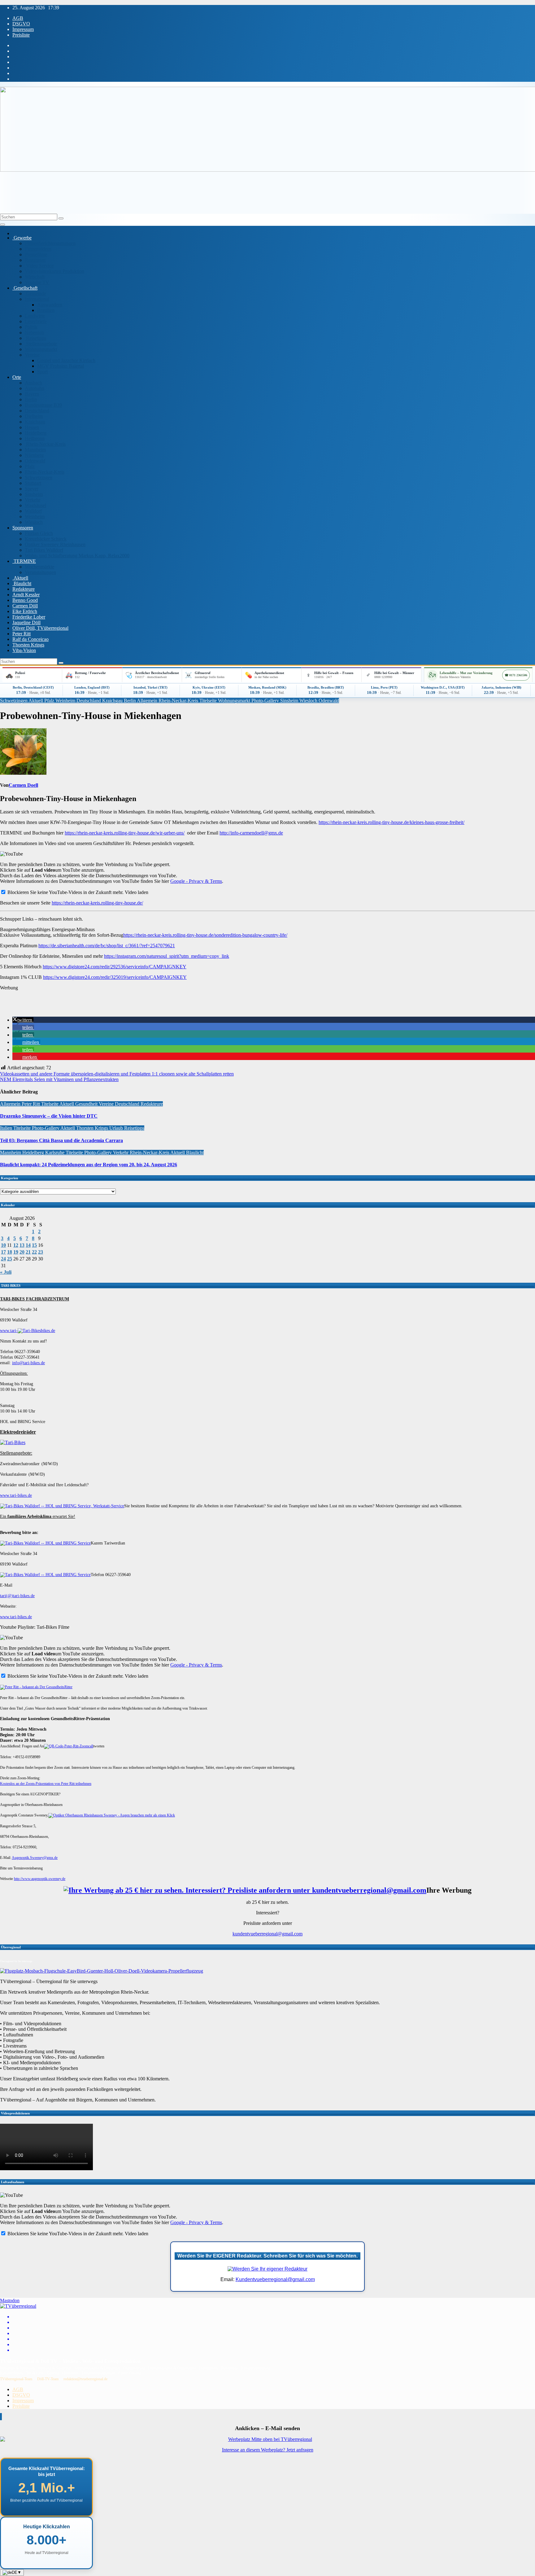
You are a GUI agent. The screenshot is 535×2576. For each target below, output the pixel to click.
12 (16, 1245)
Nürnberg (34, 455)
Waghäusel (35, 505)
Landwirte (35, 316)
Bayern (32, 394)
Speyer (32, 489)
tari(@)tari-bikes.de (17, 1596)
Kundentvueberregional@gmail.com (275, 2279)
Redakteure (24, 589)
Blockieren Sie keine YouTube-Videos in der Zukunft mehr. (65, 892)
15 (34, 1245)
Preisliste (21, 35)
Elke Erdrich (25, 611)
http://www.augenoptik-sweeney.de (40, 1879)
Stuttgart (33, 483)
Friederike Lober (29, 617)
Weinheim (35, 517)
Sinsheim (34, 494)
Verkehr (33, 500)
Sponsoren (23, 528)
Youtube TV (37, 282)
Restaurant (35, 260)
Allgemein (148, 701)
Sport (42, 372)
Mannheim (35, 450)
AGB (18, 18)
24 (3, 1259)
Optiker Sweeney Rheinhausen (55, 544)
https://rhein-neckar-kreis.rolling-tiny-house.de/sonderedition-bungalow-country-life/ (205, 935)
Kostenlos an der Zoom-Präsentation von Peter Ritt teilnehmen (46, 1784)
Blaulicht (22, 583)
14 (28, 1245)
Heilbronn (35, 438)
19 (16, 1252)
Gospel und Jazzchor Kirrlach (66, 360)
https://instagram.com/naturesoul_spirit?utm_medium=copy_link (167, 956)
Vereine (32, 355)
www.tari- (9, 1331)
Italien (7, 1128)
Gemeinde (35, 294)
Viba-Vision (24, 650)
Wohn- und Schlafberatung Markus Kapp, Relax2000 (77, 556)
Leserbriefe (36, 321)
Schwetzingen (39, 478)
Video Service (39, 266)
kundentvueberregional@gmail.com (267, 1934)
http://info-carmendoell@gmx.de (251, 833)
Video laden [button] (137, 892)
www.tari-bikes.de (16, 1495)
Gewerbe (22, 238)
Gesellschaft (25, 288)
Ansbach (33, 383)
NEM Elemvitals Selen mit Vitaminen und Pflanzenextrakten (59, 1079)
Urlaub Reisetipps (127, 1128)
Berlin (31, 399)
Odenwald (35, 461)
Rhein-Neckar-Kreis (45, 444)
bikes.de (48, 1331)
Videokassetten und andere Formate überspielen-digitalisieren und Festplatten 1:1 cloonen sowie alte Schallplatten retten (117, 1074)
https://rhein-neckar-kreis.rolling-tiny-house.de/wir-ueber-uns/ (125, 833)
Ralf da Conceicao (30, 639)
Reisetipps (35, 338)
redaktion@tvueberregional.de (85, 2379)
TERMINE (24, 561)
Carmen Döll (25, 606)
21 (28, 1252)
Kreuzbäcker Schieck (46, 539)
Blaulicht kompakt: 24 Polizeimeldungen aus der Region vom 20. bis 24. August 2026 (89, 1165)
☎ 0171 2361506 (516, 675)
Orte (17, 377)
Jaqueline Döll (26, 622)
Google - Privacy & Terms (196, 881)
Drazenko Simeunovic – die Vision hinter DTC (49, 1116)
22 (34, 1252)
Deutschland (37, 411)
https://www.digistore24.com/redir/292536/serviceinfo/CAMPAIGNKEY (115, 967)
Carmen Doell (23, 785)
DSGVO (21, 24)
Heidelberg (36, 433)
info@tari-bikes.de (28, 1363)
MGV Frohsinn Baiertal (61, 366)
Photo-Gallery (266, 701)
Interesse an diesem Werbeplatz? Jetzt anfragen (268, 2450)
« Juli (6, 1272)
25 (10, 1259)
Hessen (32, 427)
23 (41, 1252)
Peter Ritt (22, 634)
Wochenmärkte (39, 567)
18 (10, 1252)
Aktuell (20, 578)
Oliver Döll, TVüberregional (40, 628)
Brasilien (46, 310)
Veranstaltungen (40, 572)
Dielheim (34, 416)
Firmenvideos (38, 249)
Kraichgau (35, 422)
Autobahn (35, 388)
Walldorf (33, 511)
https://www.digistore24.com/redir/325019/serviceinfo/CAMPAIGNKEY (115, 977)
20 (22, 1252)
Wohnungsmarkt (41, 349)
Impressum (23, 29)
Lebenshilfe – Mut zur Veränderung (466, 673)
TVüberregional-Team (16, 2379)
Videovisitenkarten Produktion (54, 271)
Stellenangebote (41, 344)
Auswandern (50, 305)
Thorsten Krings (28, 645)
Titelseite (209, 701)
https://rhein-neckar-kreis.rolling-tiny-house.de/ (97, 903)
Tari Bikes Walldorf (44, 550)
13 (22, 1245)
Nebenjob (34, 333)
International (37, 299)
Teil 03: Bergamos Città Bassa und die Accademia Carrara (61, 1140)
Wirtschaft (35, 277)
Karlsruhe (55, 1152)
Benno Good (25, 600)
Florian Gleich (39, 533)
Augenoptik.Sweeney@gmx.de (35, 1858)
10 (3, 1245)
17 (3, 1252)
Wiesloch (34, 522)
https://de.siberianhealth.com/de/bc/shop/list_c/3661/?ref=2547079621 (107, 946)
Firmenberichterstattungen (50, 243)
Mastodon (10, 2300)
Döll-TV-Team (48, 2379)
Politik (31, 327)
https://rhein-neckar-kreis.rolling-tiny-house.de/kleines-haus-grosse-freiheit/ (391, 822)
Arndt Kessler (26, 595)
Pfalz (30, 466)
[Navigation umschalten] (2, 225)
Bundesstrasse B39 (43, 405)
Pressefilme (36, 254)
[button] (23, 1020)
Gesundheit (87, 1104)
